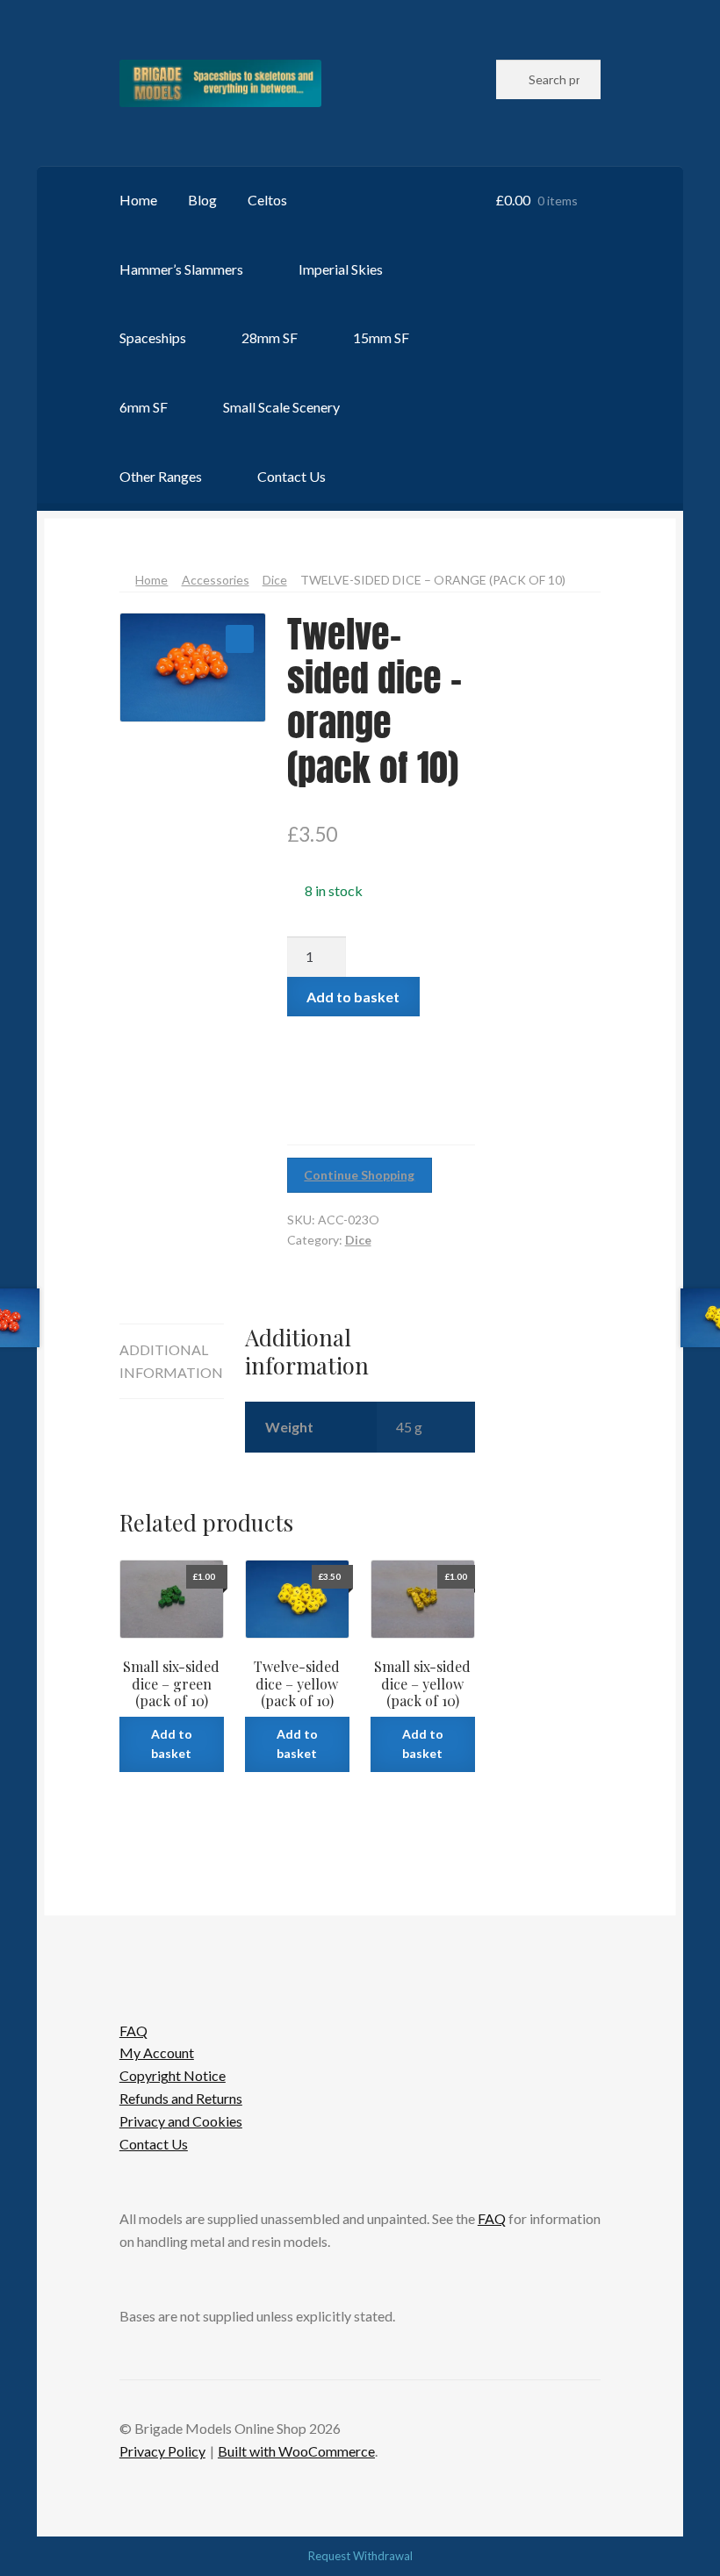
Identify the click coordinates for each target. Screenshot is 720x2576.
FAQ (133, 2031)
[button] (240, 639)
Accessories (216, 580)
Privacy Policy (162, 2451)
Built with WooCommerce (296, 2451)
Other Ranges (161, 476)
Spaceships (153, 337)
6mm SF (144, 407)
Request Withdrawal (360, 2556)
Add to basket (353, 997)
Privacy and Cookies (181, 2121)
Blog (202, 200)
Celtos (267, 200)
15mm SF (381, 337)
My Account (157, 2052)
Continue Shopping (359, 1175)
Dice (275, 580)
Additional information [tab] (171, 1361)
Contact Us (292, 476)
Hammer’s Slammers (181, 269)
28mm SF (270, 337)
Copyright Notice (173, 2075)
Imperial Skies (341, 269)
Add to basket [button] (172, 1744)
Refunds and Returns (181, 2098)
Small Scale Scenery (281, 407)
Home (138, 200)
